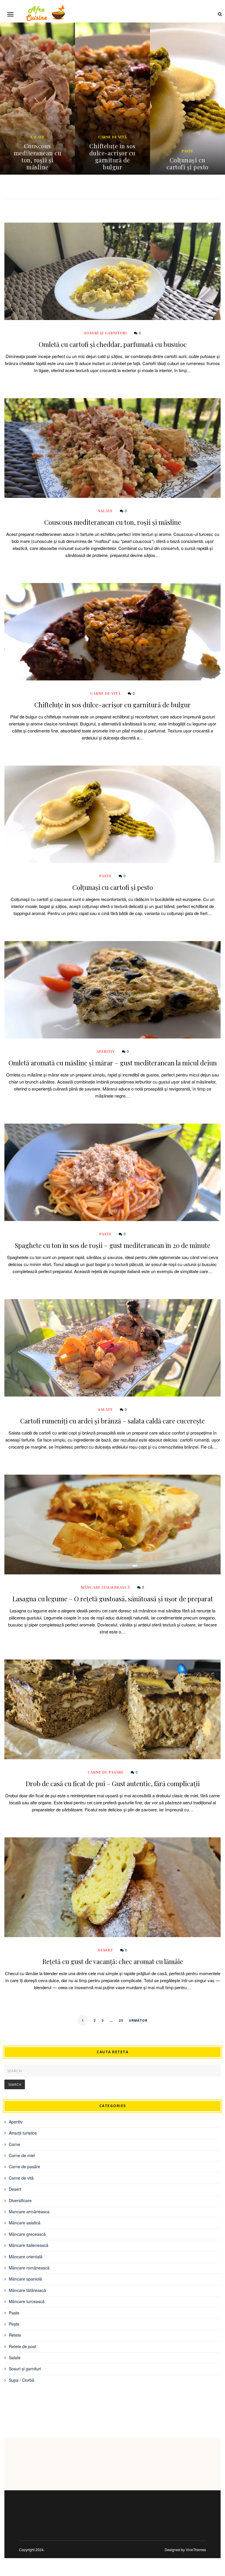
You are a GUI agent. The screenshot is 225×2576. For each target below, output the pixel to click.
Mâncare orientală (26, 2257)
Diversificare (20, 2200)
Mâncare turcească (27, 2301)
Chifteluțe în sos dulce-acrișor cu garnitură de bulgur (37, 156)
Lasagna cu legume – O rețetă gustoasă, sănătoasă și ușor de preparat (113, 1599)
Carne (15, 2144)
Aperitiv (187, 137)
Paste (112, 151)
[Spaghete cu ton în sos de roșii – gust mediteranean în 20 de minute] (112, 1172)
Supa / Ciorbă (22, 2380)
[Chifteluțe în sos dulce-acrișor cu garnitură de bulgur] (112, 632)
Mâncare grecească (27, 2234)
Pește (14, 2324)
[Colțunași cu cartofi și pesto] (112, 814)
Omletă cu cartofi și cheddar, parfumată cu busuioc (113, 344)
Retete (15, 2335)
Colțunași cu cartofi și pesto (112, 163)
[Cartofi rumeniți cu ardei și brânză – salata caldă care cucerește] (112, 1348)
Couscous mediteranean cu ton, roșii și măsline (113, 522)
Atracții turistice (23, 2133)
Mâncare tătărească (27, 2290)
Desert (105, 1950)
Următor (138, 2020)
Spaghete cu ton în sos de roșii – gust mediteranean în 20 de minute (113, 1245)
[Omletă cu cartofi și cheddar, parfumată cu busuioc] (112, 271)
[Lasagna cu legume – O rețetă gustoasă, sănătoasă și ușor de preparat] (112, 1525)
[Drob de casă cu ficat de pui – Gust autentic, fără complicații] (112, 1709)
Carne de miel (22, 2155)
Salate (105, 511)
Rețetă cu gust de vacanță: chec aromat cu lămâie (113, 1961)
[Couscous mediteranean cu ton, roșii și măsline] (112, 448)
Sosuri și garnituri (105, 333)
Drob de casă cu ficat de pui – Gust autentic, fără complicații (113, 1784)
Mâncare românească (29, 2268)
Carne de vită (37, 137)
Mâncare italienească (105, 1587)
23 (121, 2020)
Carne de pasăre (106, 1772)
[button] (10, 14)
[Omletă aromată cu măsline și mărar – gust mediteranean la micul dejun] (112, 990)
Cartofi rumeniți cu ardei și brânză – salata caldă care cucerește (112, 1421)
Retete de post (22, 2346)
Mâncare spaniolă (25, 2279)
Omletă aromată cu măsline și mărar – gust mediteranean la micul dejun (188, 156)
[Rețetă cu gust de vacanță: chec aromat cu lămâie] (112, 1887)
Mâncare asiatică (25, 2223)
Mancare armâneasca (29, 2212)
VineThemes (196, 2550)
